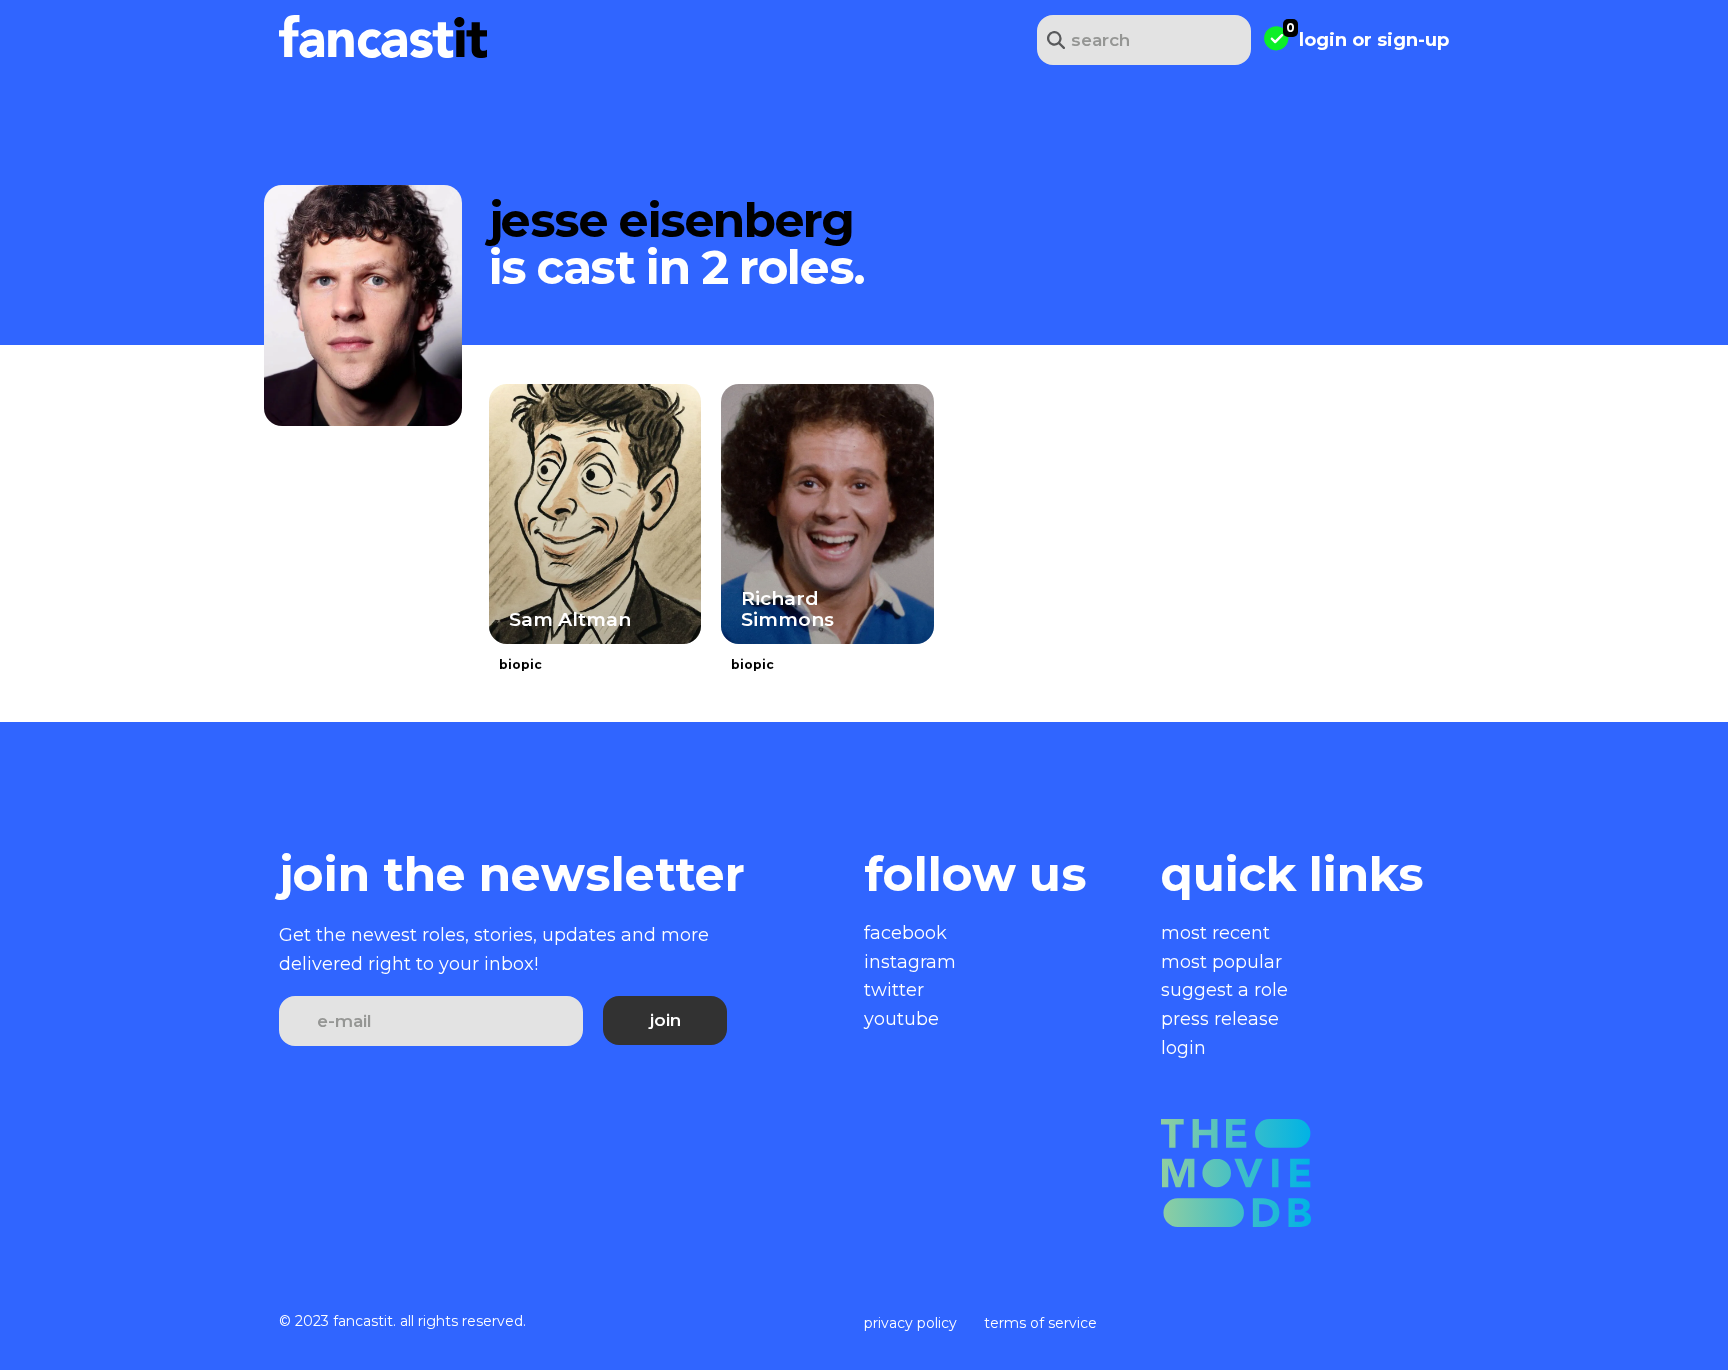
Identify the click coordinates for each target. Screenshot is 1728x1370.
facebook (905, 933)
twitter (894, 990)
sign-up (1413, 40)
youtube (901, 1019)
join (665, 1020)
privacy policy (910, 1323)
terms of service (1040, 1323)
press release (1220, 1019)
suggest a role (1224, 990)
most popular (1221, 962)
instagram (910, 962)
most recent (1215, 933)
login (1323, 40)
